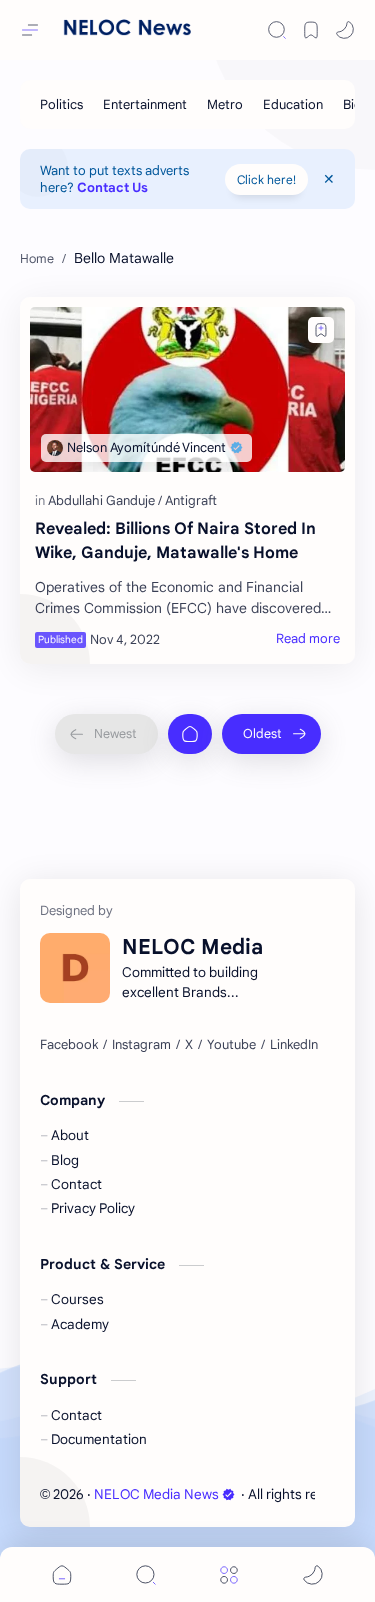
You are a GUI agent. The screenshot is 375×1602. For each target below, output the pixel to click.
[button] (345, 30)
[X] (189, 1045)
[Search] (277, 30)
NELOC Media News (156, 1494)
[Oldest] (271, 734)
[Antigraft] (191, 500)
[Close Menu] (329, 179)
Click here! (266, 179)
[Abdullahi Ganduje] (105, 500)
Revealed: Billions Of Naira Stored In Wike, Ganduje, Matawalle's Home (175, 541)
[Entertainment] (145, 104)
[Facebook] (69, 1045)
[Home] (190, 734)
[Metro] (225, 104)
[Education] (293, 104)
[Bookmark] (311, 30)
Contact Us (112, 187)
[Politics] (61, 104)
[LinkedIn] (294, 1045)
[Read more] (308, 639)
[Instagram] (141, 1045)
